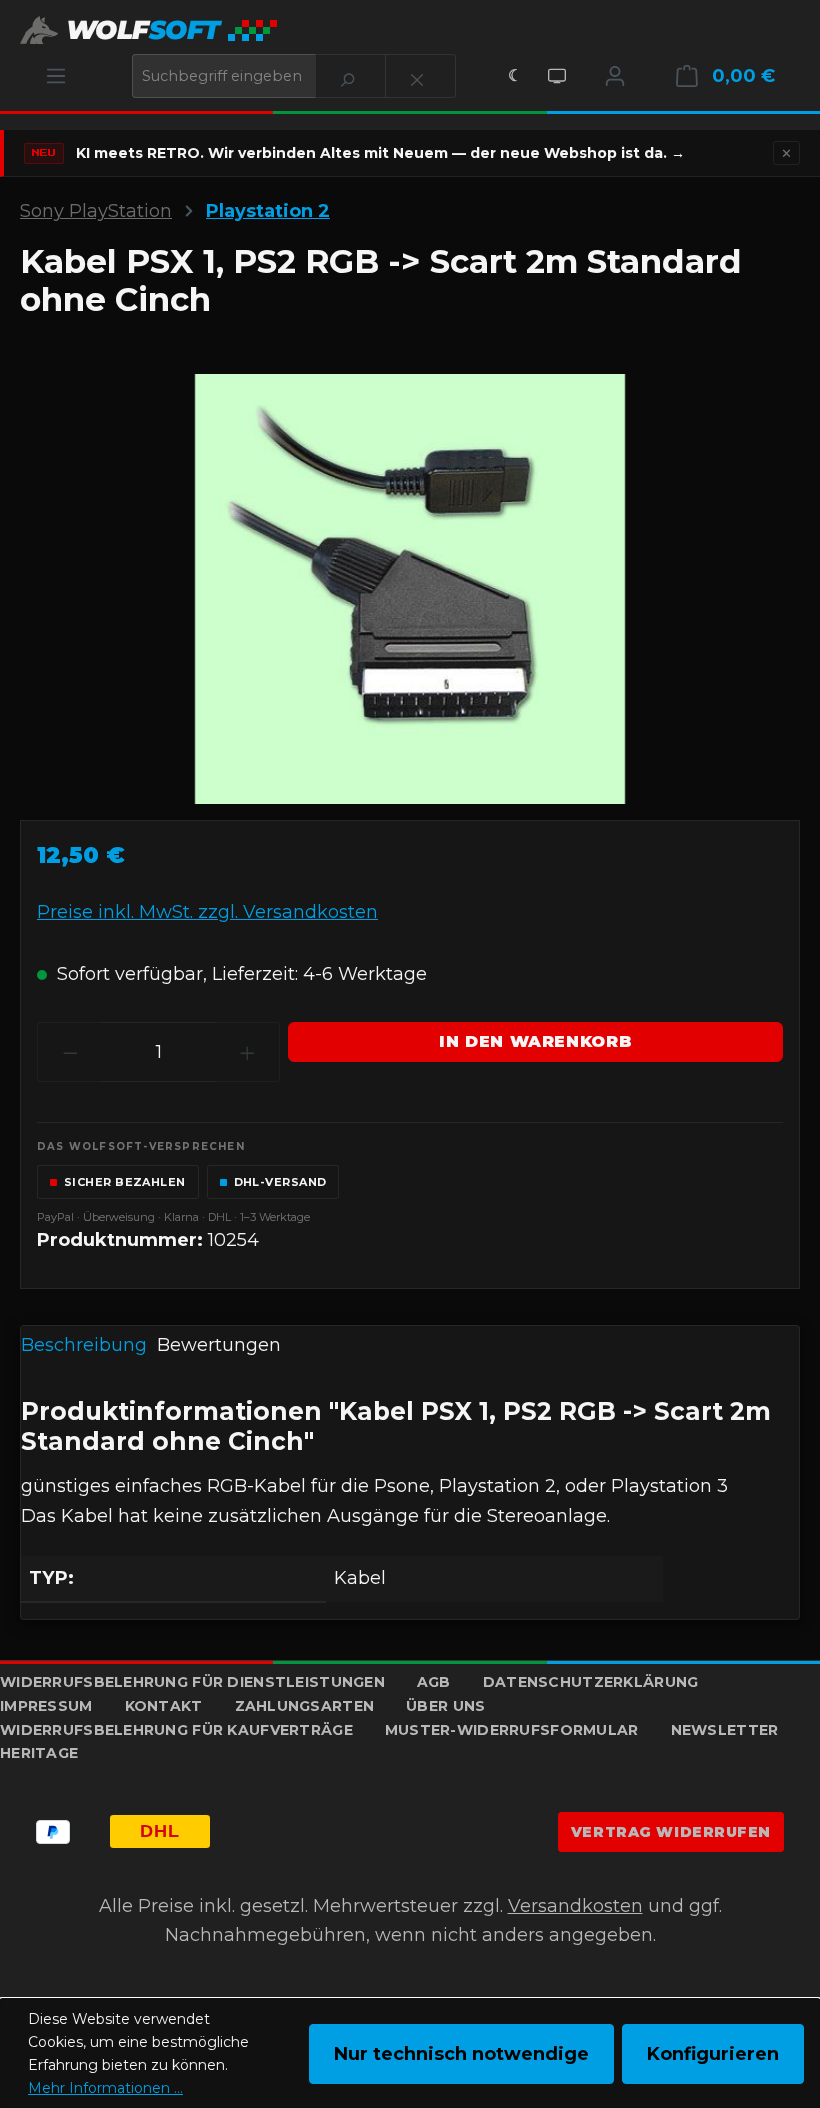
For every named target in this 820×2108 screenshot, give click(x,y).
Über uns (445, 1706)
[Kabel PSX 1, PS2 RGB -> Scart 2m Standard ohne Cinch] (410, 589)
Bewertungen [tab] (219, 1345)
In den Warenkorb (535, 1041)
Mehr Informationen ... (105, 2088)
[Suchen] (350, 76)
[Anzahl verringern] (70, 1052)
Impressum (46, 1706)
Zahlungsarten (305, 1706)
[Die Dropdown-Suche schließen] (420, 76)
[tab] (84, 1347)
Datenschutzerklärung (591, 1682)
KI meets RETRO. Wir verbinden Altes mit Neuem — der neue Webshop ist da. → (380, 153)
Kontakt (164, 1706)
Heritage (39, 1753)
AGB (434, 1682)
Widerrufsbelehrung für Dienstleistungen (192, 1682)
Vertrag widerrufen (671, 1832)
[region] (410, 589)
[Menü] (56, 76)
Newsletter (725, 1730)
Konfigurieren (713, 2054)
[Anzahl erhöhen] (248, 1052)
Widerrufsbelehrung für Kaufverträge (176, 1730)
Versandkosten (575, 1906)
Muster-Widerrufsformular (512, 1730)
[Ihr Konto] (615, 76)
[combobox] (224, 76)
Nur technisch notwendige (461, 2054)
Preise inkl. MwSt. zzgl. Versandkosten (207, 912)
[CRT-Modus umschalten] (557, 76)
